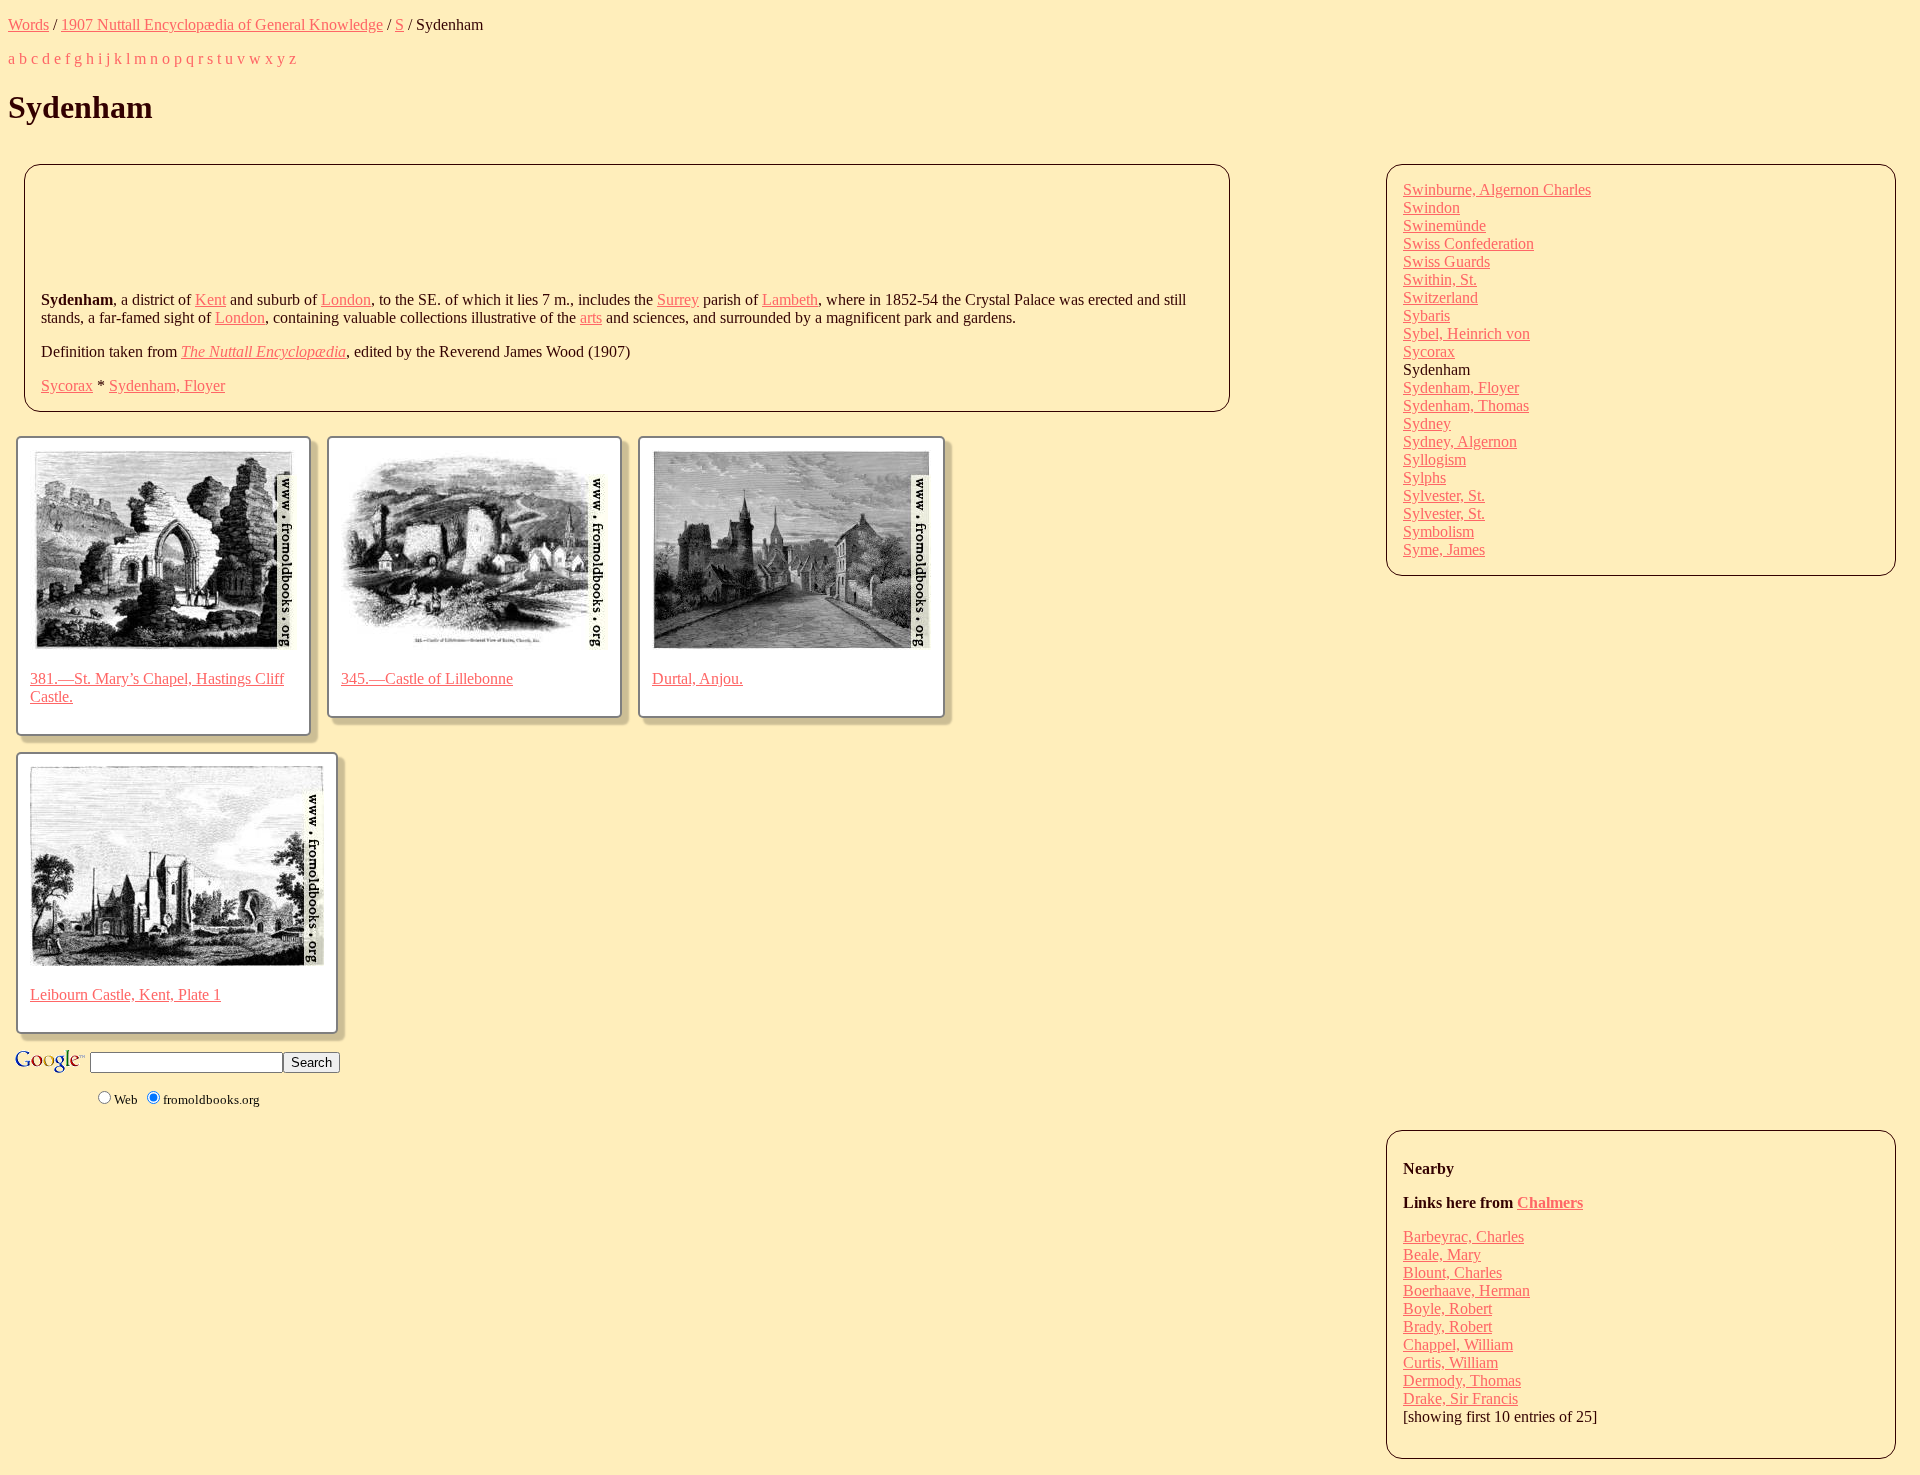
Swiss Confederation (1468, 243)
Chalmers (1550, 1202)
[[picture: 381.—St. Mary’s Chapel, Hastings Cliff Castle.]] (163, 644)
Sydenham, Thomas (1466, 405)
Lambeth (790, 299)
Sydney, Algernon (1460, 441)
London (346, 299)
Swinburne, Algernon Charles (1497, 189)
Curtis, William (1450, 1362)
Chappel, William (1458, 1344)
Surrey (678, 299)
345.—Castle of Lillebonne (427, 678)
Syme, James (1444, 549)
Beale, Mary (1442, 1254)
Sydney (1427, 423)
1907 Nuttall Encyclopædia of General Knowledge (222, 24)
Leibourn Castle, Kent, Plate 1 (125, 994)
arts (591, 317)
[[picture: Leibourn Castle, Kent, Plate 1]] (177, 960)
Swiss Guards (1446, 261)
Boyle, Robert (1447, 1308)
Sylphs (1424, 477)
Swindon (1431, 207)
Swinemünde (1444, 225)
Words (28, 24)
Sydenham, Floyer (167, 385)
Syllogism (1434, 459)
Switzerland (1440, 297)
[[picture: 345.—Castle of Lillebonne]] (474, 644)
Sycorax (67, 385)
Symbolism (1438, 531)
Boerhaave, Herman (1466, 1290)
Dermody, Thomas (1462, 1380)
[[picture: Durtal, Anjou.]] (791, 644)
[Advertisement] (405, 226)
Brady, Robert (1447, 1326)
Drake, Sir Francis (1460, 1398)
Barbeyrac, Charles (1463, 1236)
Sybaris (1426, 315)
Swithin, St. (1440, 279)
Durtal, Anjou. (697, 678)
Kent (210, 299)
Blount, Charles (1452, 1272)
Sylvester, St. (1444, 495)
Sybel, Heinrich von (1466, 333)
